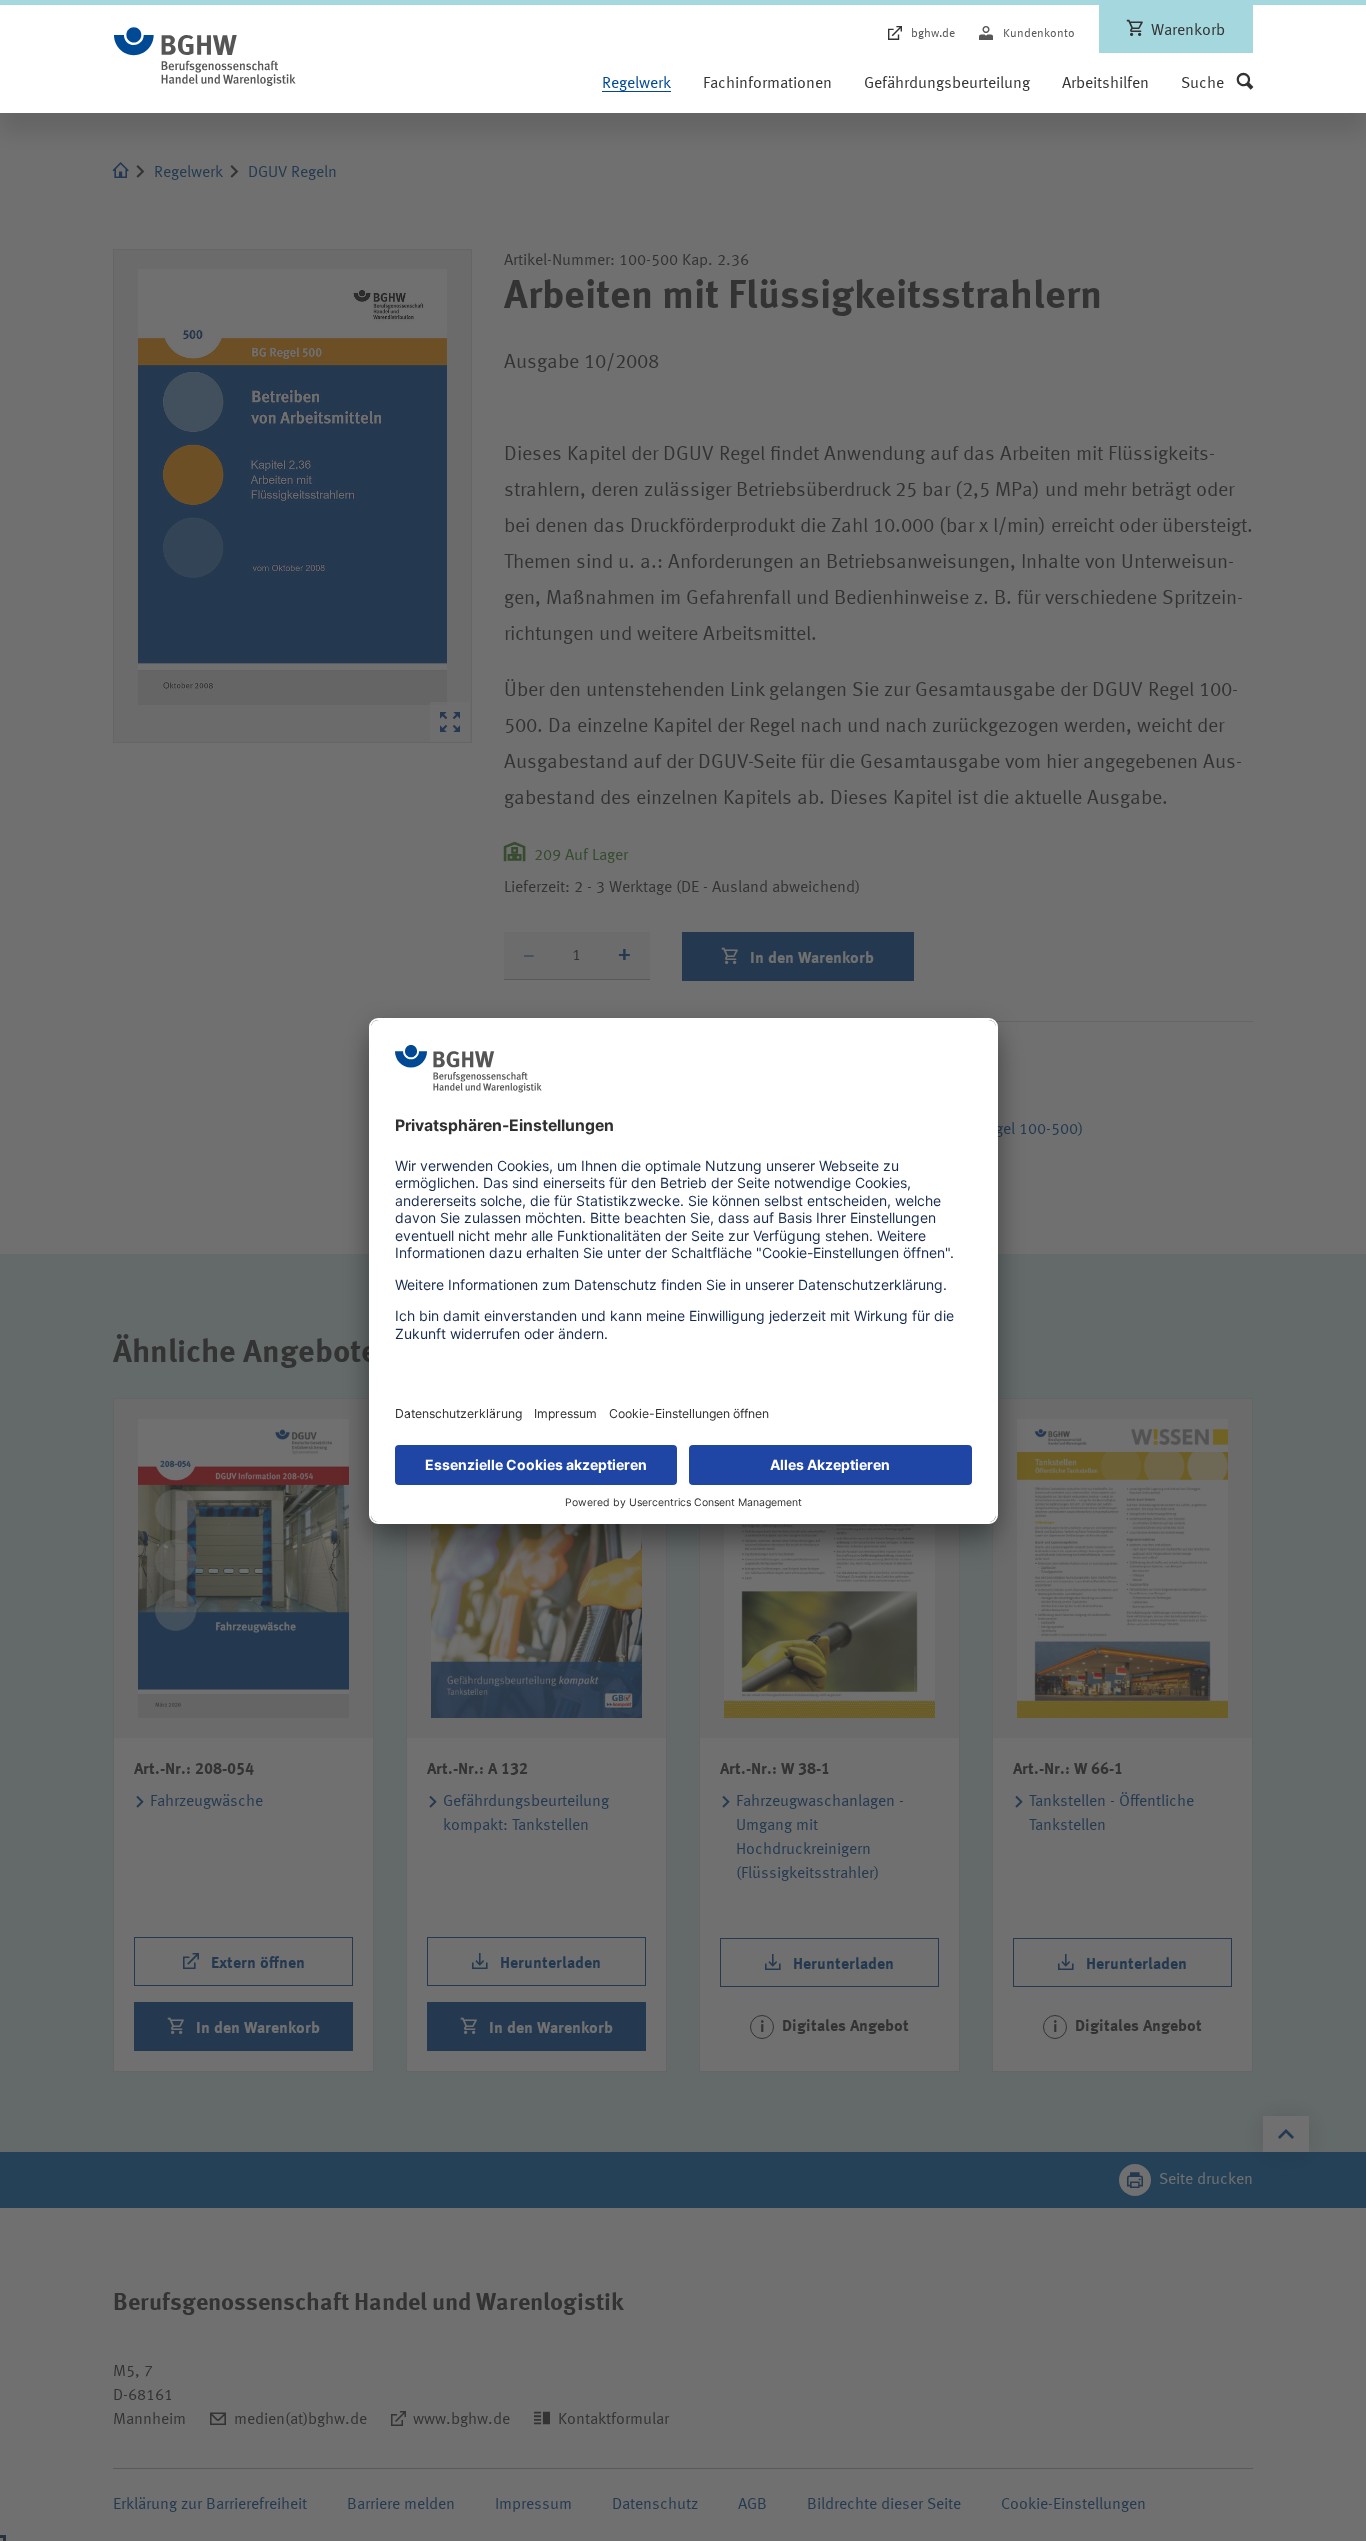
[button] (1217, 84)
